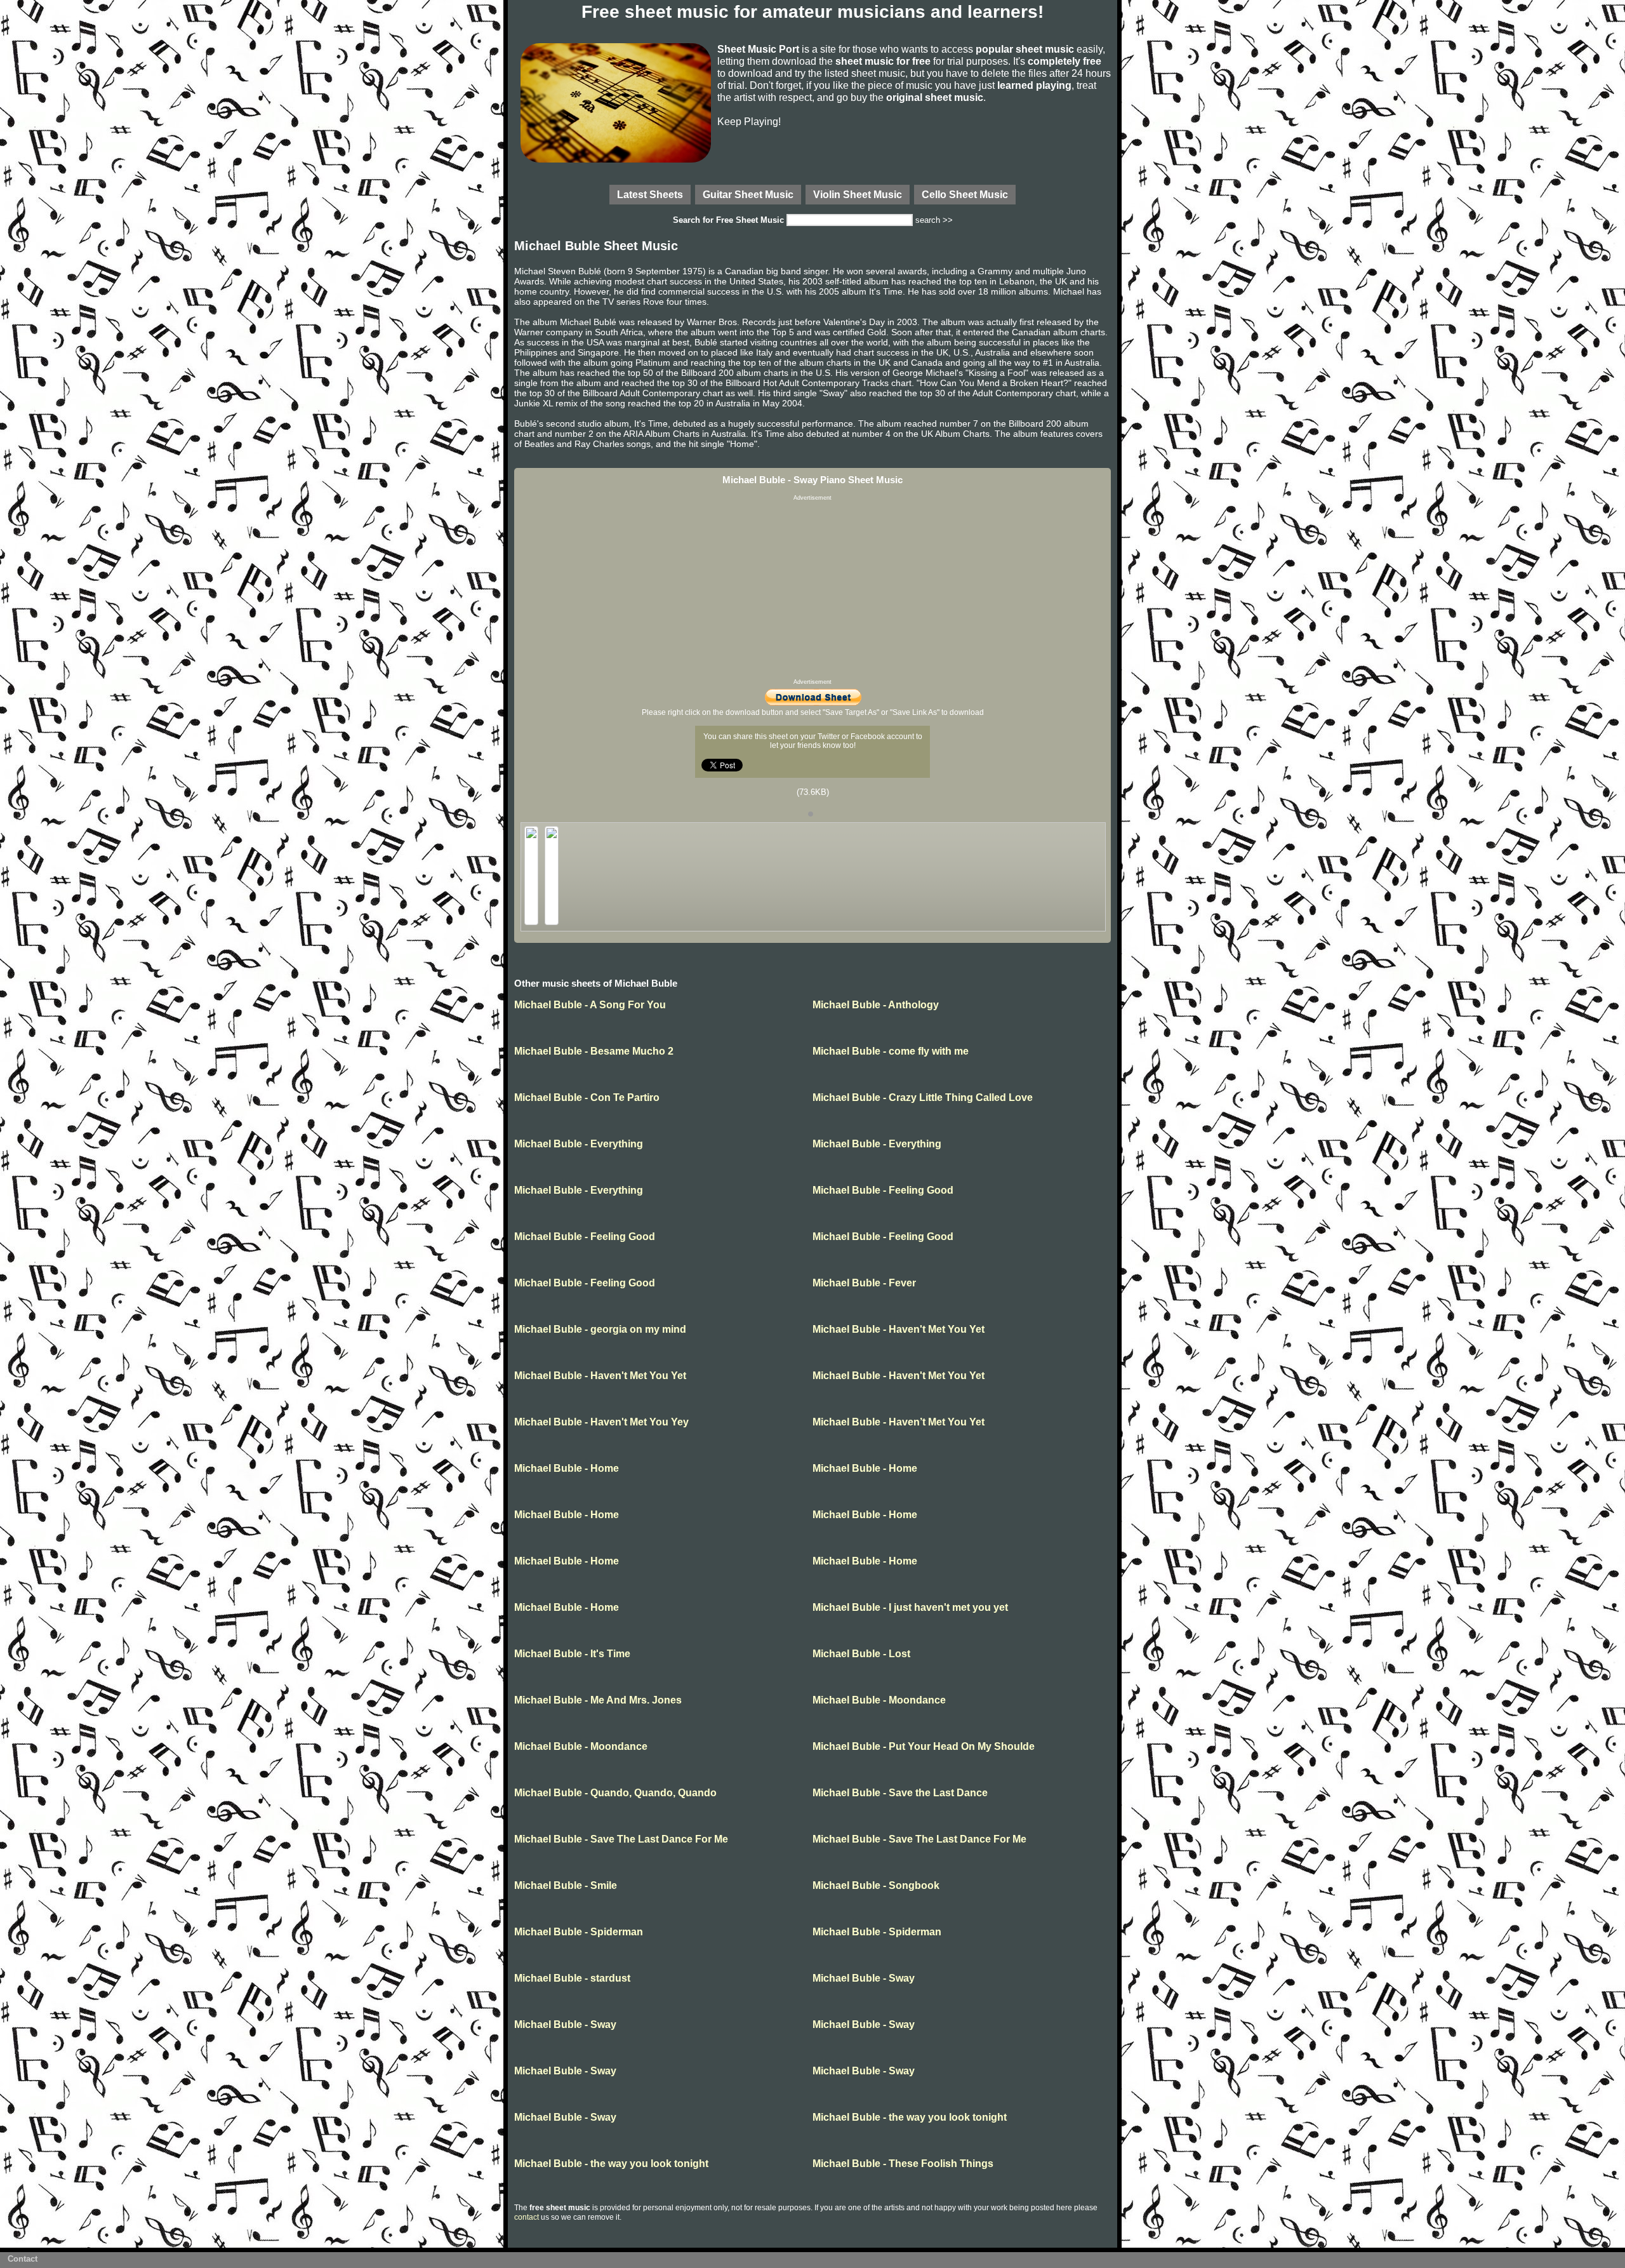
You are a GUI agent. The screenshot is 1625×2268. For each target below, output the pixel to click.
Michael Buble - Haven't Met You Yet (899, 1329)
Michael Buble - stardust (572, 1978)
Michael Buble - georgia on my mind (600, 1329)
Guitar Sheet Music (748, 194)
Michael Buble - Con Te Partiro (587, 1097)
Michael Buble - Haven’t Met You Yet (899, 1422)
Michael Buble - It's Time (572, 1654)
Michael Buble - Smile (566, 1885)
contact (527, 2217)
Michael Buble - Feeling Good (883, 1190)
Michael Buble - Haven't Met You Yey (601, 1422)
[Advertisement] (812, 590)
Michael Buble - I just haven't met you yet (910, 1607)
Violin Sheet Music (858, 194)
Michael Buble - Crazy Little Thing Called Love (923, 1097)
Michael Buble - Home (567, 1468)
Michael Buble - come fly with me (891, 1051)
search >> (934, 220)
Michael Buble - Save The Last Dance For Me (621, 1839)
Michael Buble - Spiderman (579, 1932)
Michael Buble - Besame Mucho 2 (594, 1051)
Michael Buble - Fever (864, 1283)
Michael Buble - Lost (861, 1654)
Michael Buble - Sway (864, 1978)
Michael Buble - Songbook (876, 1885)
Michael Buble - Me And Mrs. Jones (598, 1700)
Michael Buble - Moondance (879, 1700)
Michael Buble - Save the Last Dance (900, 1793)
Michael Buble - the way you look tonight (910, 2117)
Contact (23, 2259)
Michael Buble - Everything (579, 1144)
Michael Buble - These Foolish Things (903, 2164)
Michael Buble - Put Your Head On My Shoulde (924, 1746)
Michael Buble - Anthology (876, 1005)
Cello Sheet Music (965, 194)
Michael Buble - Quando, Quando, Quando (615, 1793)
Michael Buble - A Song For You (590, 1005)
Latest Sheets (650, 194)
